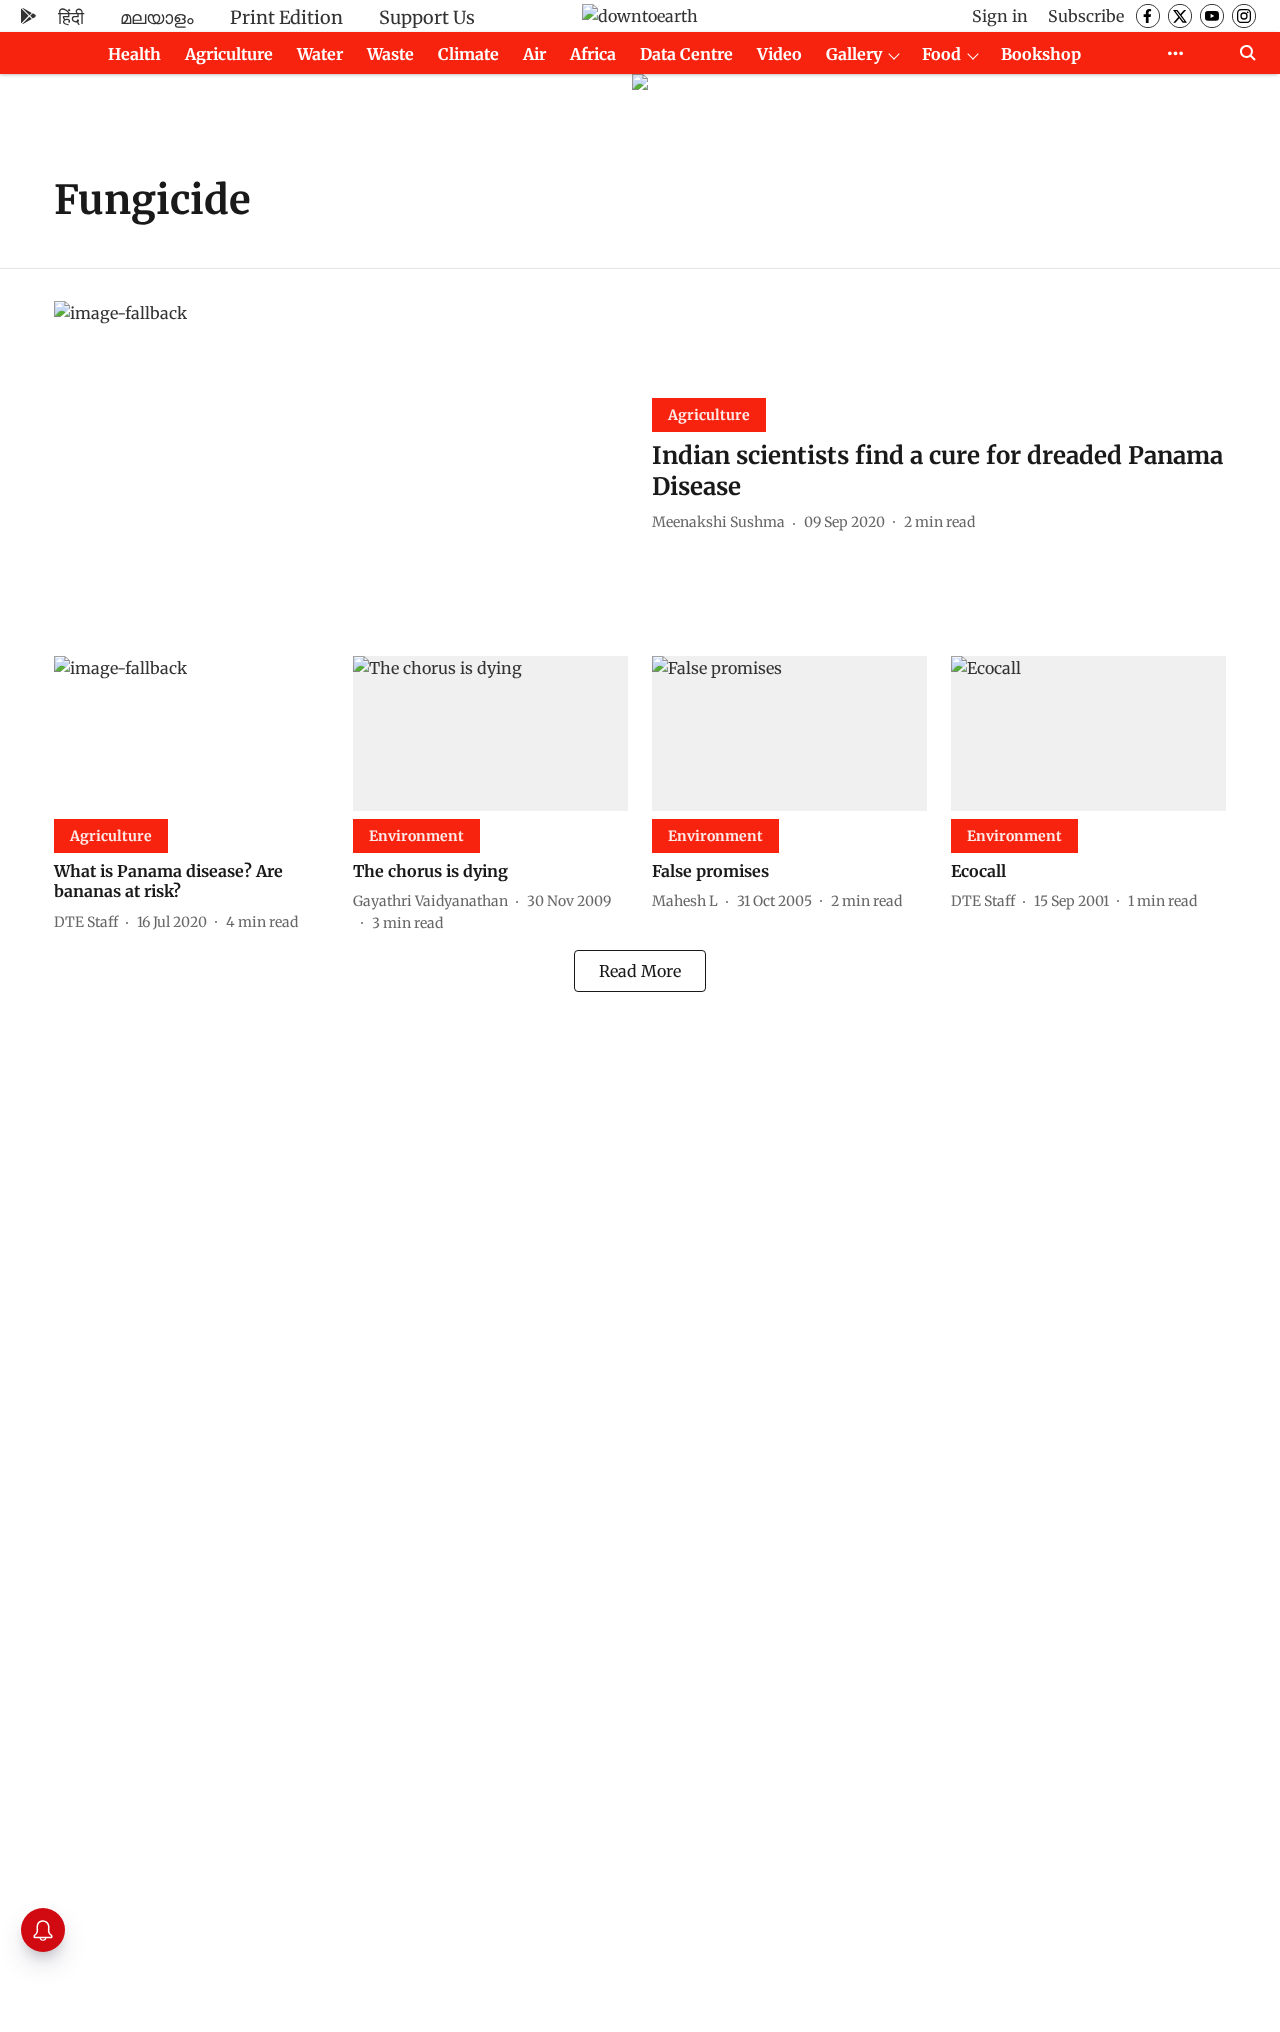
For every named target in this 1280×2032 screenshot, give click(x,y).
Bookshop (1041, 54)
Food (941, 54)
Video (779, 54)
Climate (468, 54)
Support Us (427, 17)
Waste (390, 54)
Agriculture (229, 54)
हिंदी (71, 17)
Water (320, 54)
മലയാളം (157, 17)
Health (134, 54)
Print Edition (286, 17)
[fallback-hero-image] (341, 462)
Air (534, 54)
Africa (593, 54)
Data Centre (686, 54)
